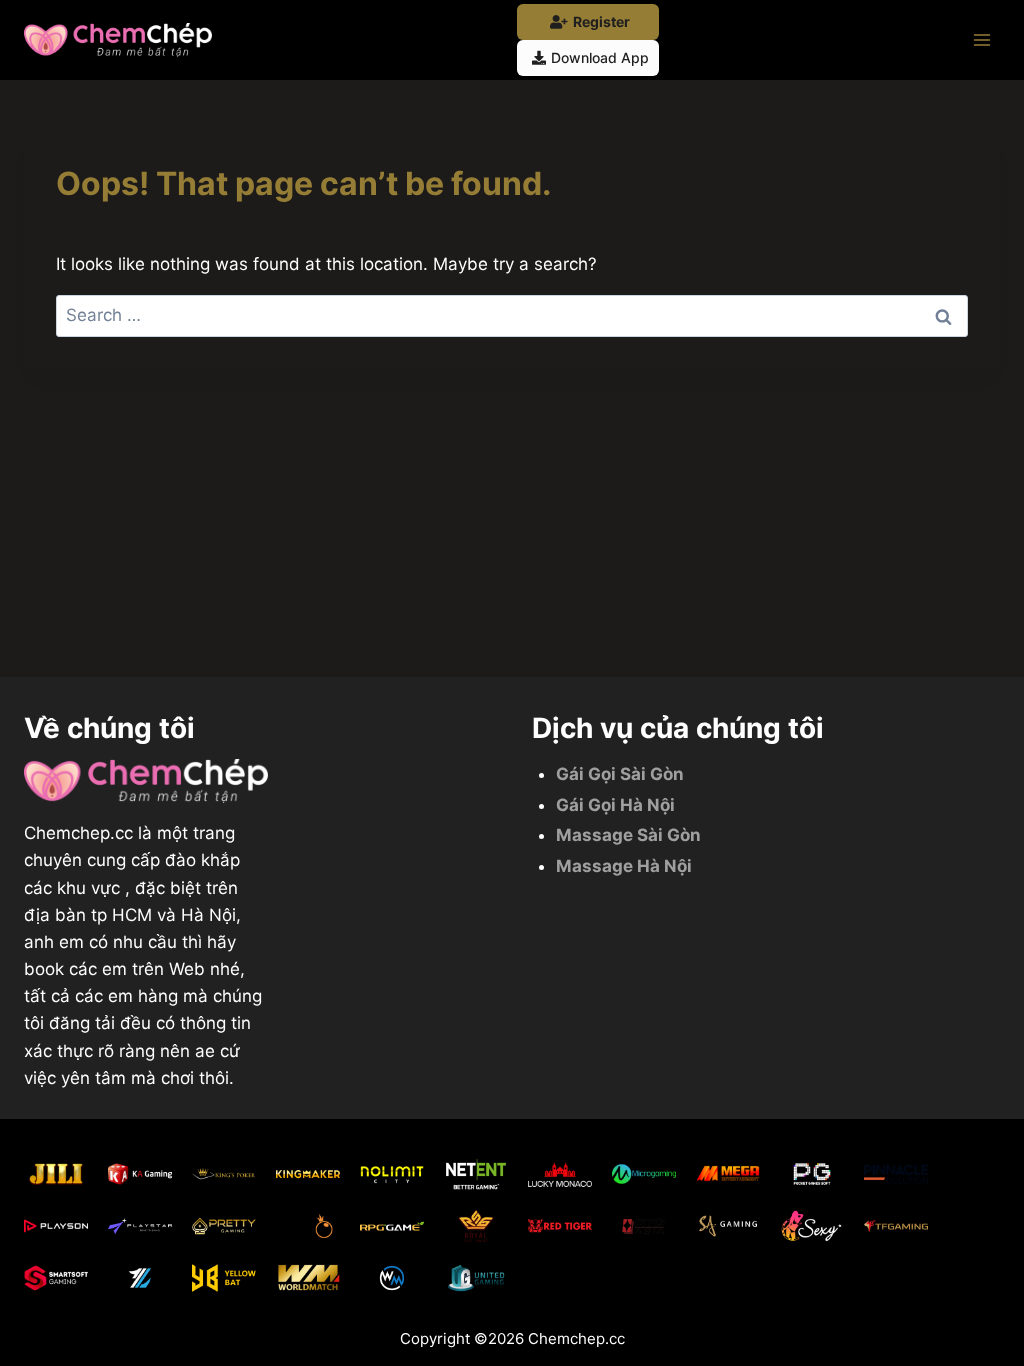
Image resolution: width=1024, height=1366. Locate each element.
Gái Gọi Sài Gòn (620, 774)
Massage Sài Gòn (628, 835)
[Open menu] (981, 39)
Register (601, 21)
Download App (600, 57)
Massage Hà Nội (624, 866)
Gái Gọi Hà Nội (615, 805)
